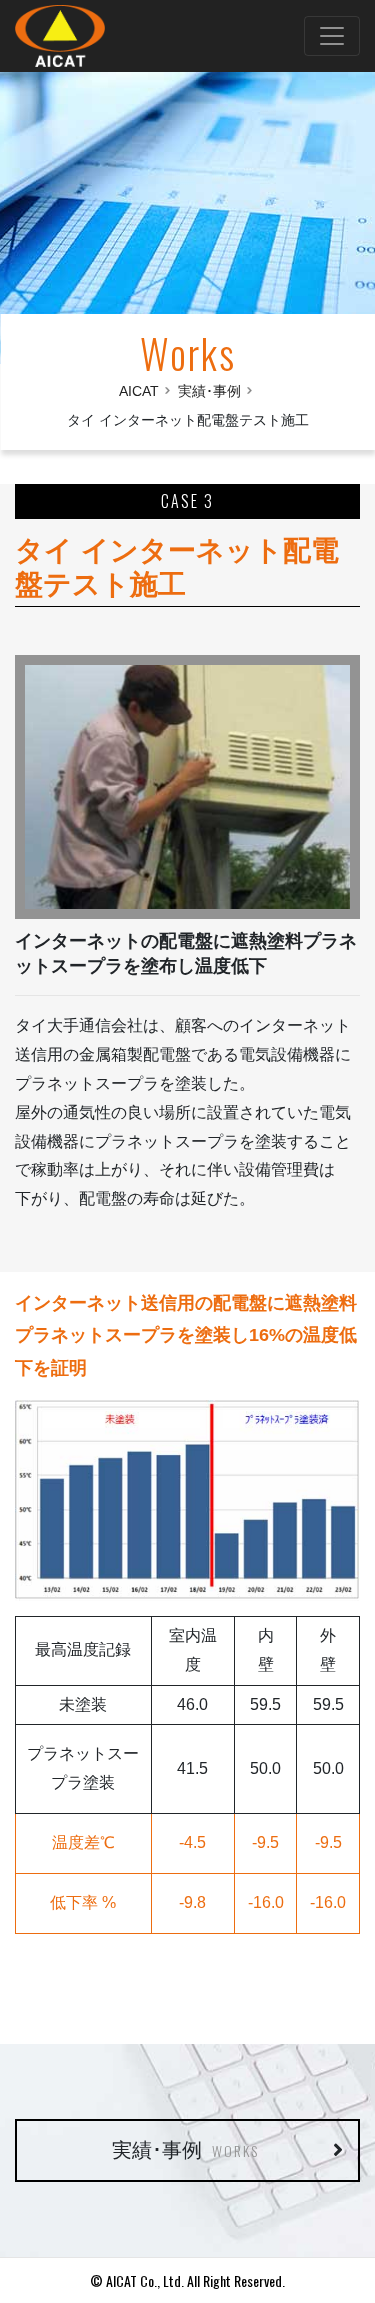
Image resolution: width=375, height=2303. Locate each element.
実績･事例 (209, 391)
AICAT (139, 391)
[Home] (65, 36)
